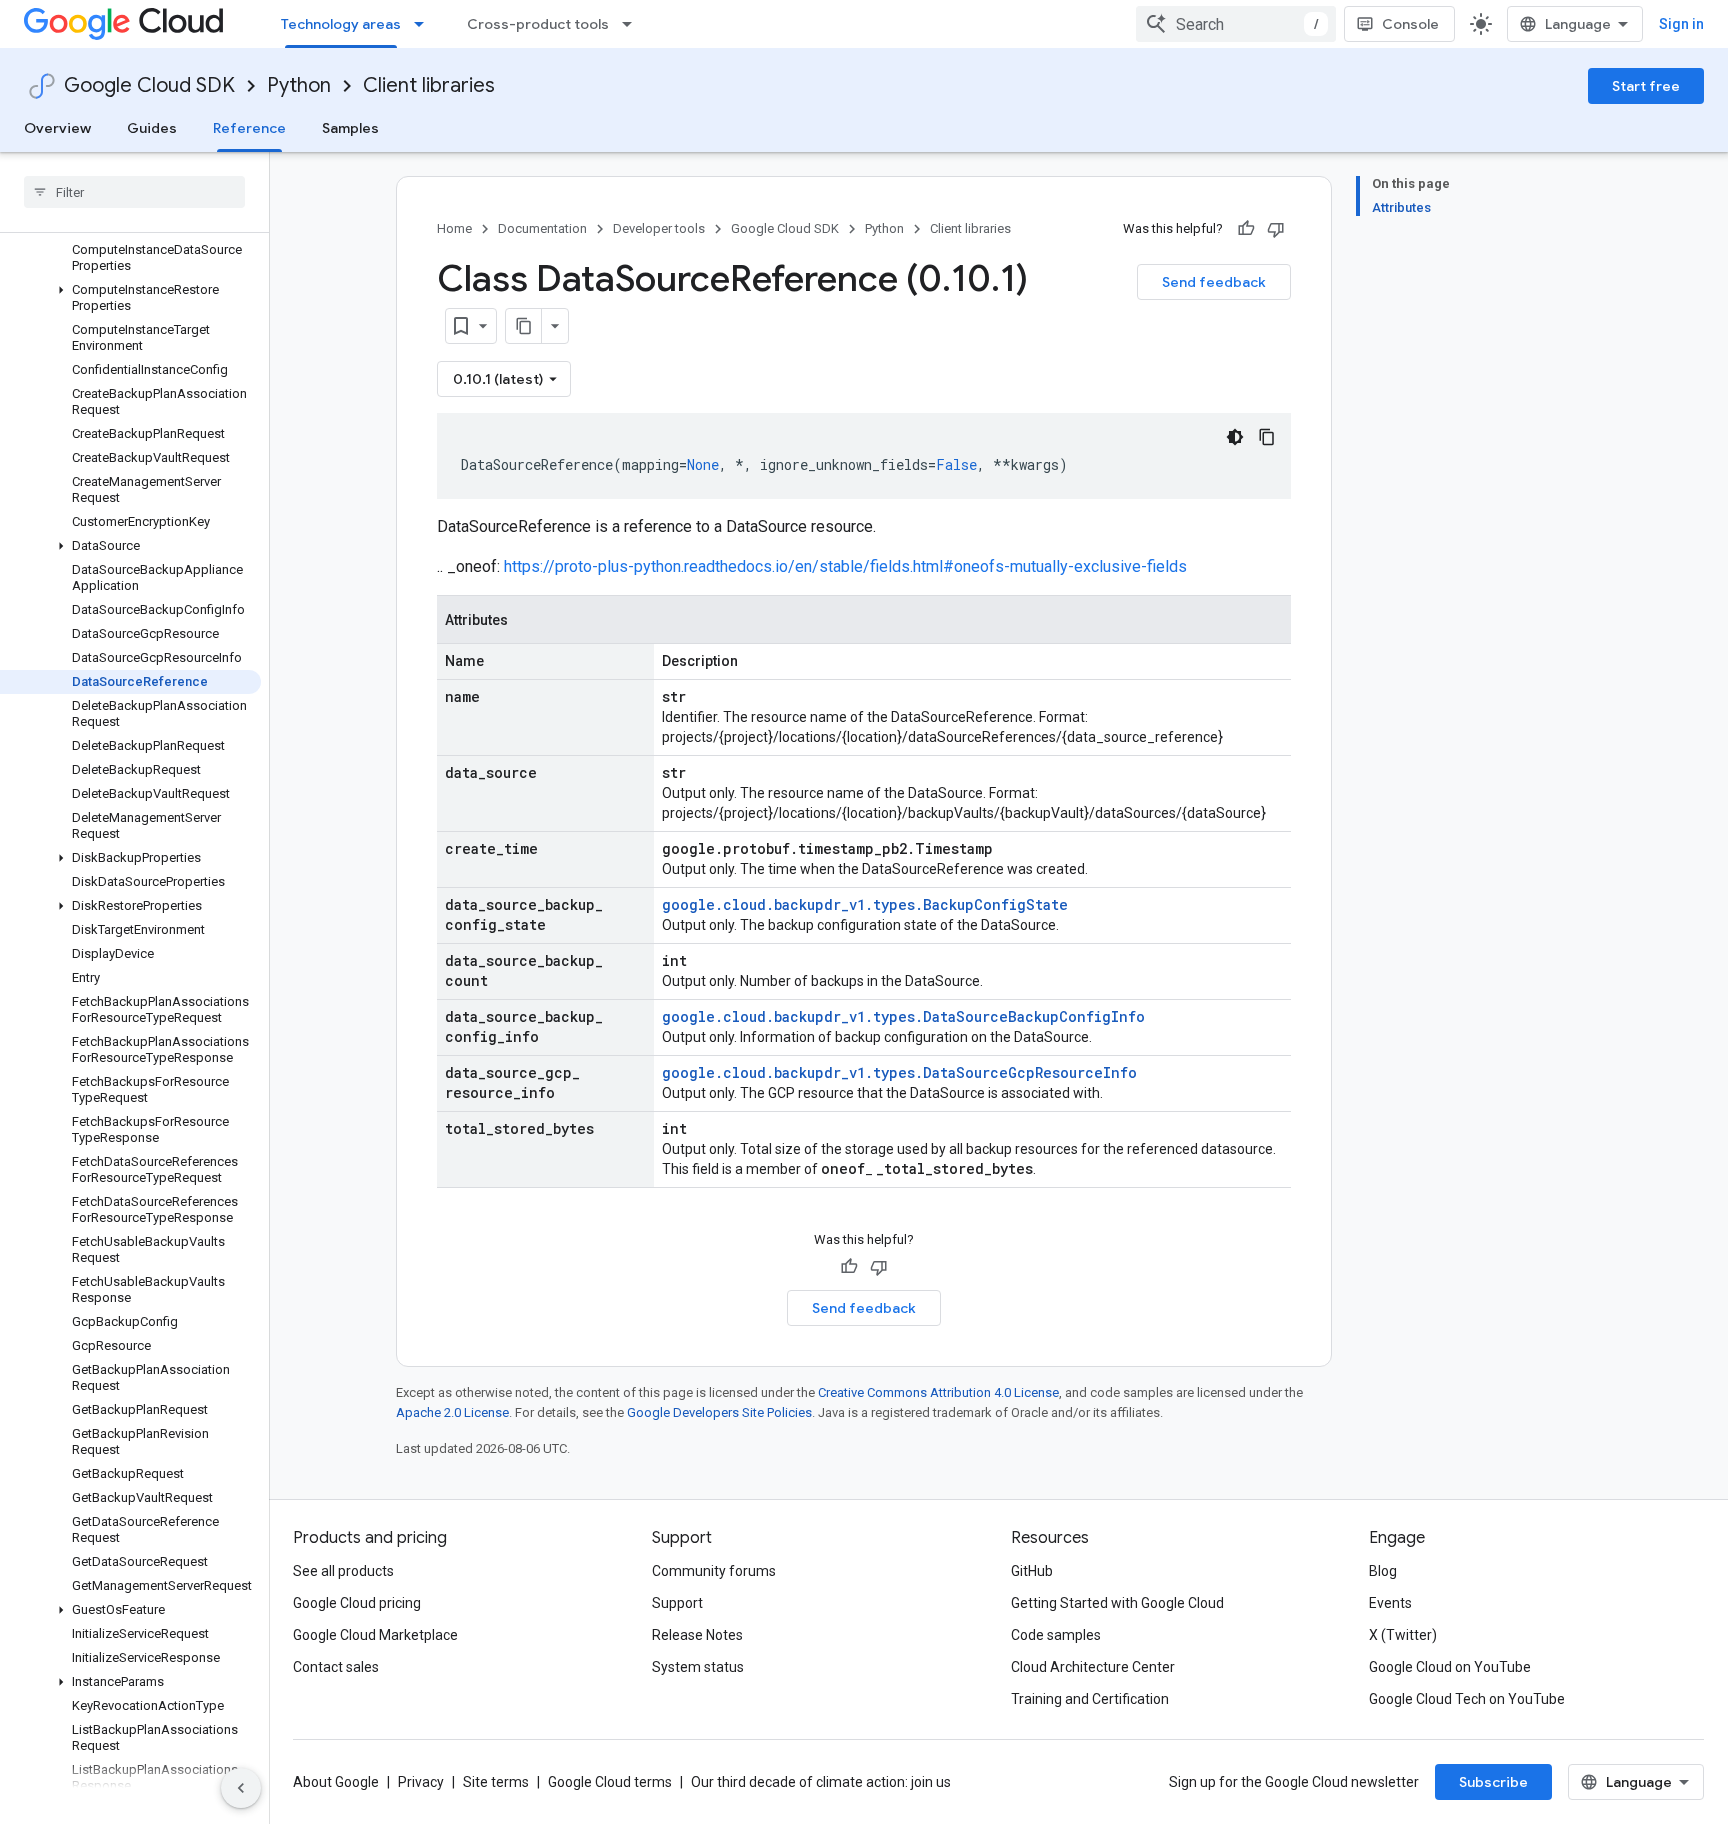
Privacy (421, 1782)
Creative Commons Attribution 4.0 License (938, 1392)
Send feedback (1214, 282)
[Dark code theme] (1235, 437)
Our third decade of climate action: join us (821, 1782)
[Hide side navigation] (241, 1788)
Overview (57, 128)
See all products (343, 1571)
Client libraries (429, 85)
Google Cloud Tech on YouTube (1467, 1699)
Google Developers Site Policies (719, 1412)
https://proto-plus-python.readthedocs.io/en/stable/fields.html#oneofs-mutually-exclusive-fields (845, 566)
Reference (249, 128)
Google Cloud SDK (149, 85)
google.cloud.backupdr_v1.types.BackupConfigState (865, 904)
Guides (152, 128)
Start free (1646, 86)
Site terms (496, 1782)
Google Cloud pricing (357, 1603)
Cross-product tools (538, 24)
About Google (336, 1782)
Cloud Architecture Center (1093, 1667)
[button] (130, 298)
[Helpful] (1246, 229)
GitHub (1032, 1571)
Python (299, 85)
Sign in (1681, 24)
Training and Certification (1090, 1699)
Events (1390, 1603)
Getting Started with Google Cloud (1117, 1603)
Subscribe (1493, 1782)
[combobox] (1236, 24)
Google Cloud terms (610, 1782)
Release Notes (697, 1635)
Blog (1383, 1571)
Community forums (714, 1571)
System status (698, 1667)
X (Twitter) (1403, 1635)
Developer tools (659, 228)
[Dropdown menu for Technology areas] (425, 24)
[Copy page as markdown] (524, 326)
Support (677, 1603)
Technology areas (341, 24)
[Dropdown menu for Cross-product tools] (633, 24)
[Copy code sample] (1267, 437)
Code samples (1056, 1635)
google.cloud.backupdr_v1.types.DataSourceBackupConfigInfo (903, 1016)
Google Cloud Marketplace (375, 1635)
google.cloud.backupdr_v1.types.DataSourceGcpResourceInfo (899, 1072)
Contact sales (336, 1667)
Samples (350, 128)
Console (1410, 24)
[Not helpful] (1276, 229)
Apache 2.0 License (452, 1412)
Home (454, 228)
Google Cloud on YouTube (1450, 1667)
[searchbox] (134, 192)
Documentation (542, 228)
